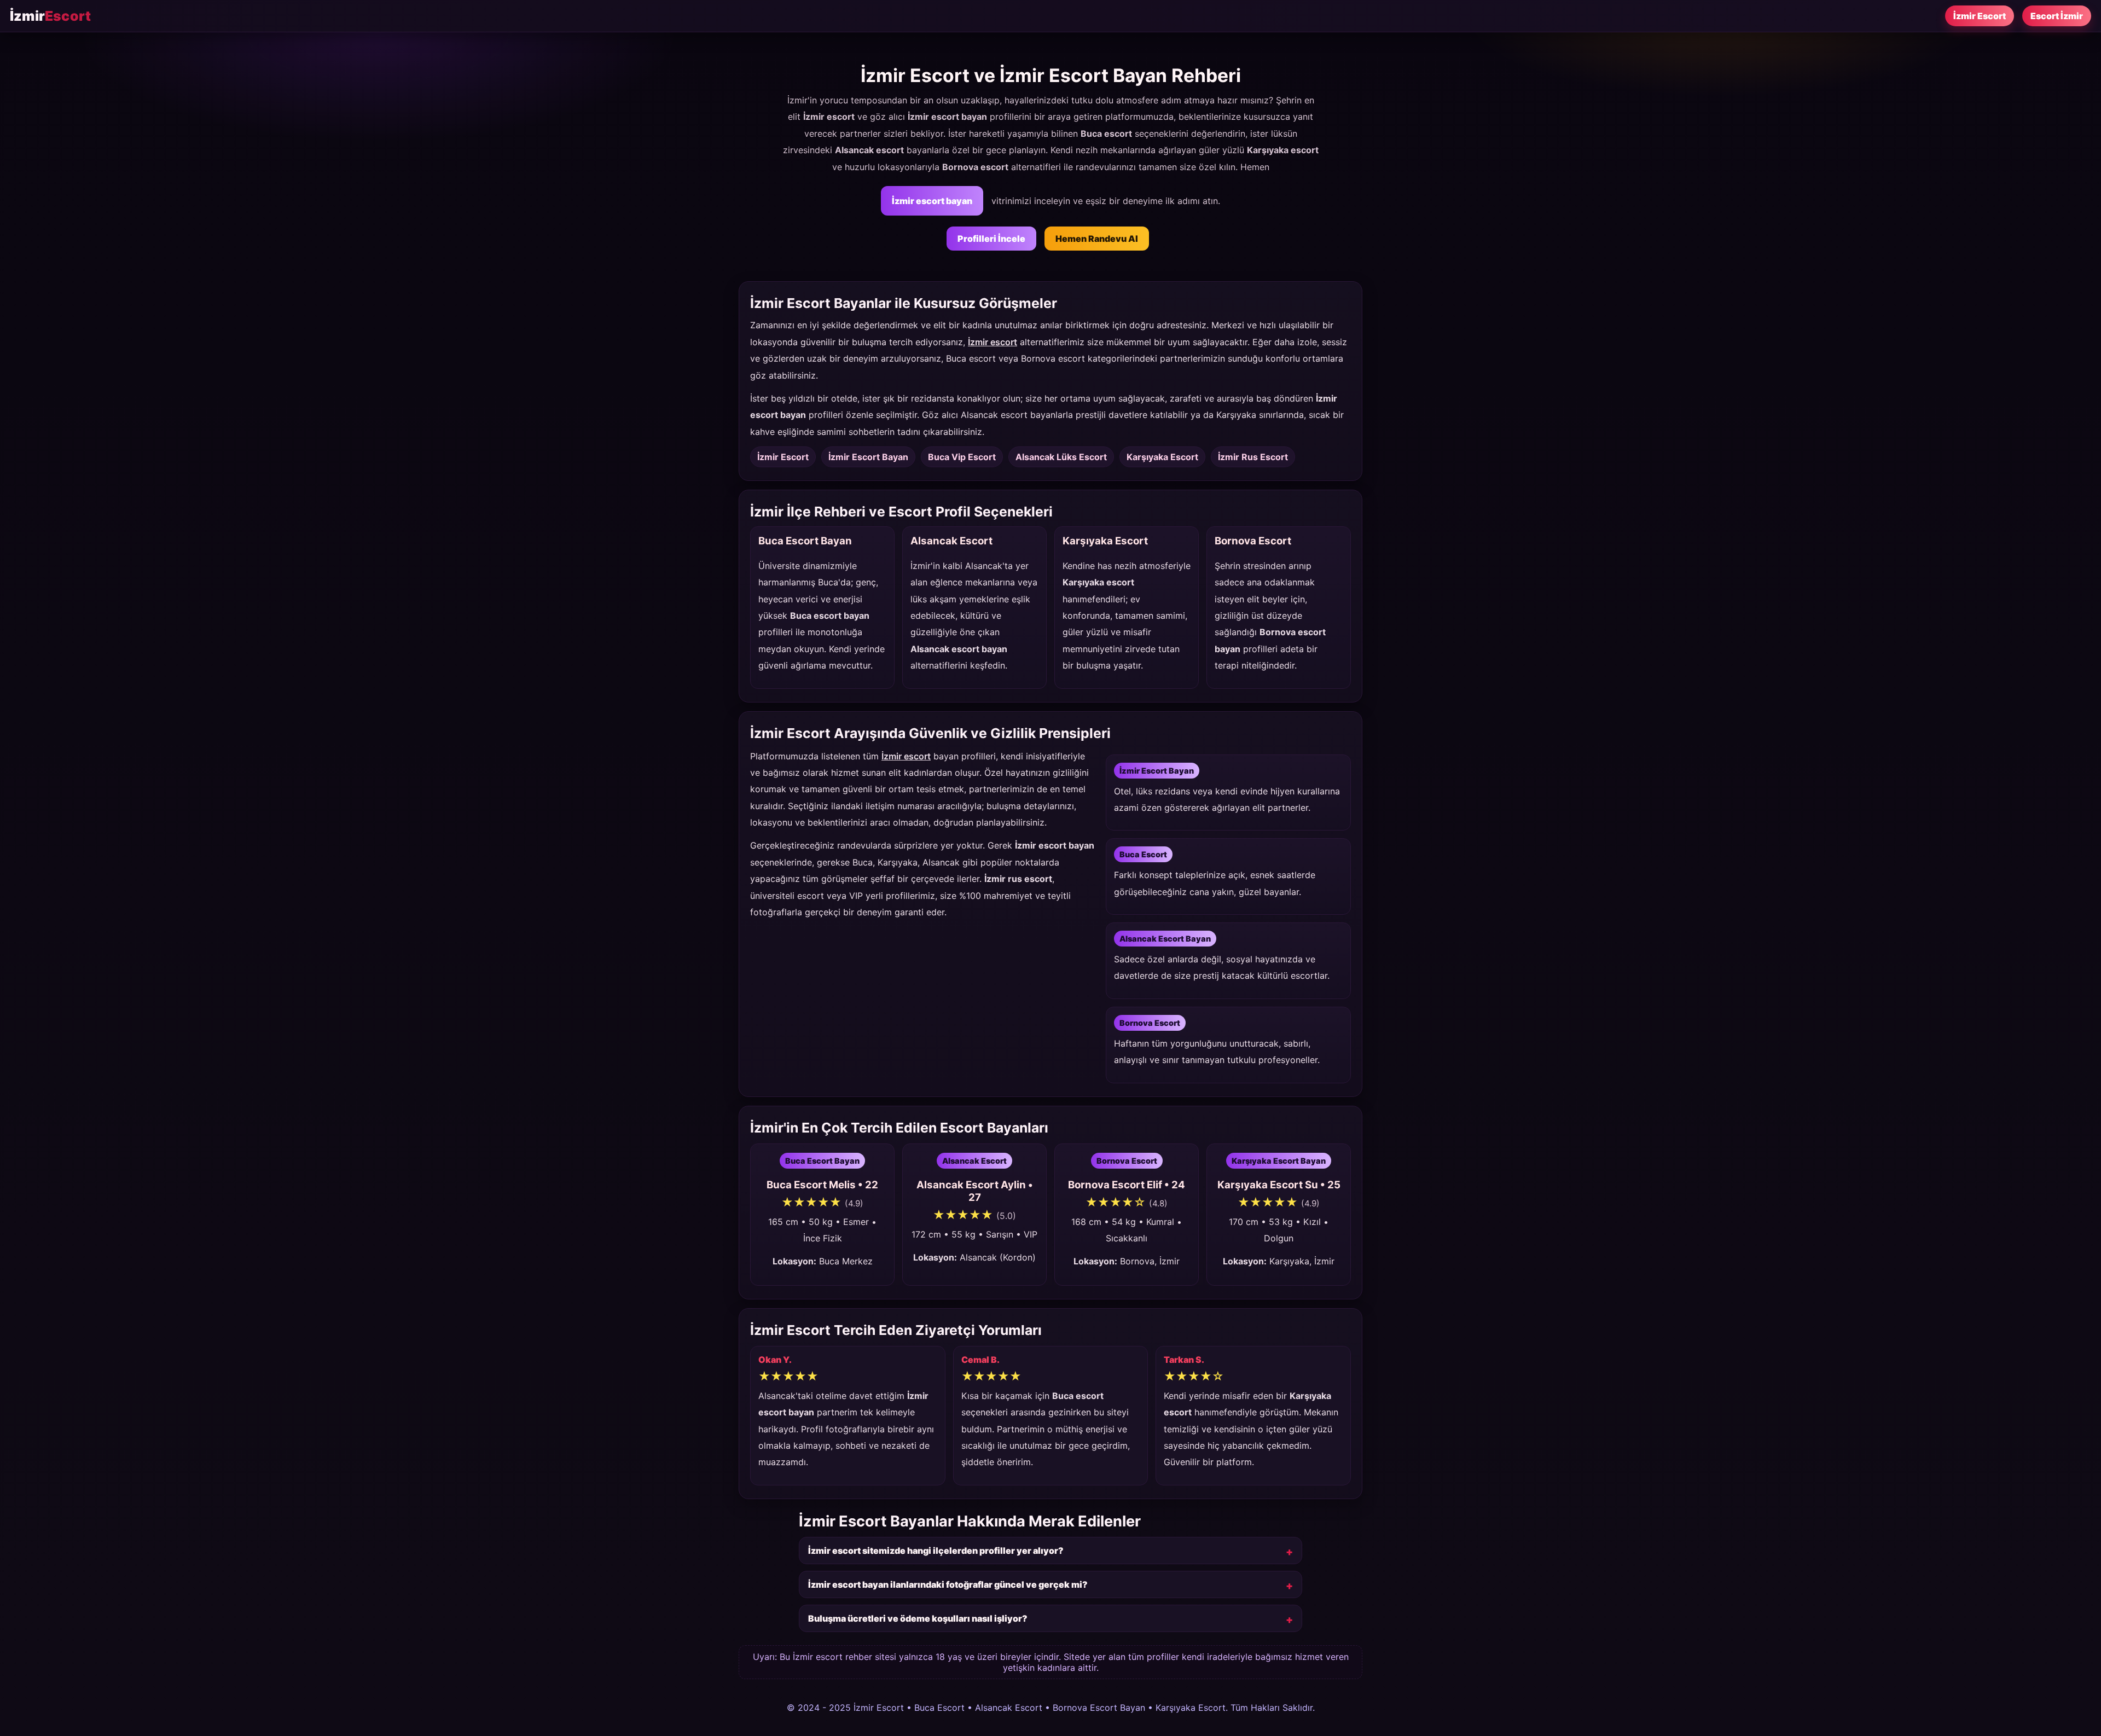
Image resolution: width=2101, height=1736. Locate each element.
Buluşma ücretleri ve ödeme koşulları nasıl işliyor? (918, 1618)
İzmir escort (993, 342)
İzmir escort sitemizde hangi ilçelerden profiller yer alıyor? (936, 1551)
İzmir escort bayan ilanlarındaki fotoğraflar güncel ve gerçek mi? (948, 1584)
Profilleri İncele (991, 239)
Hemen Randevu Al (1097, 239)
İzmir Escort (1980, 16)
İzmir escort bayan (932, 201)
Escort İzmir (2057, 16)
